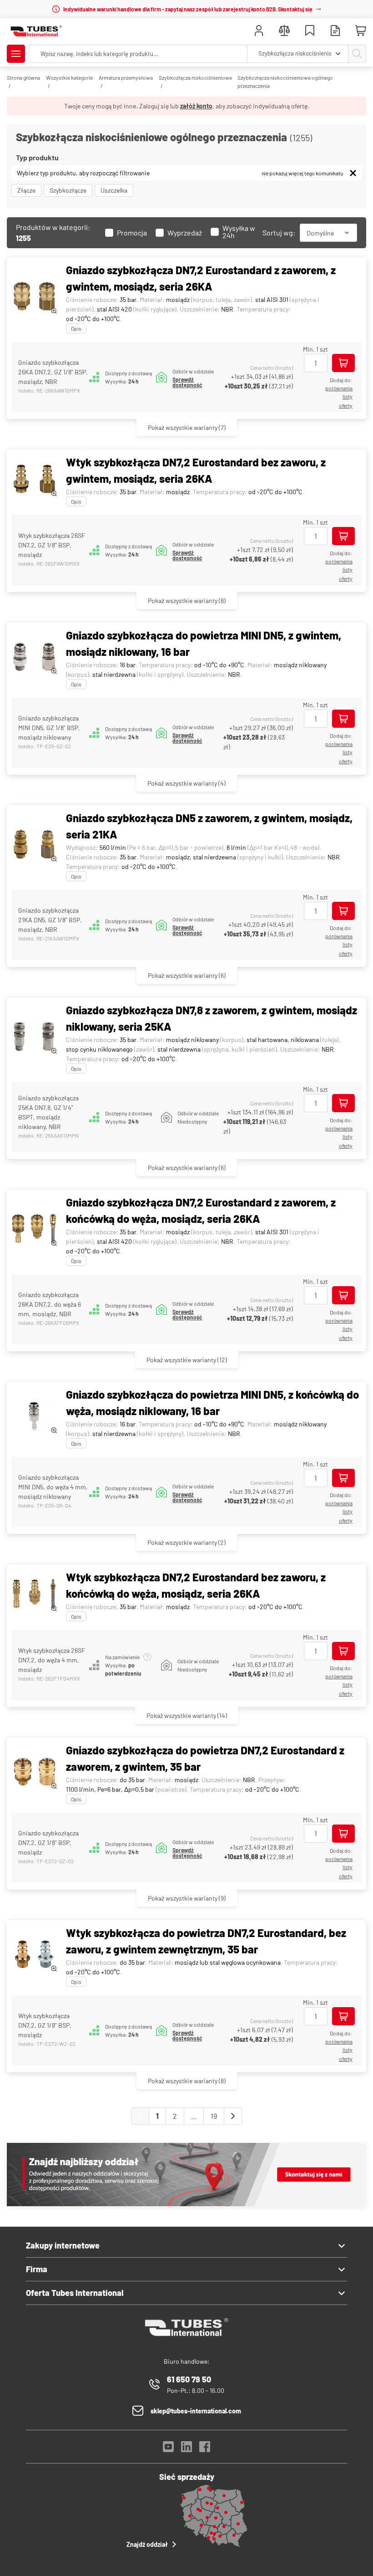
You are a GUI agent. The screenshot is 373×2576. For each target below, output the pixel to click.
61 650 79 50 (189, 2379)
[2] (233, 2116)
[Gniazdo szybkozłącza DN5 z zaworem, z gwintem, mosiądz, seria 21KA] (34, 845)
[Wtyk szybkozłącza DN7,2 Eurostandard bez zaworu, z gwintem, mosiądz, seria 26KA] (34, 480)
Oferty (346, 405)
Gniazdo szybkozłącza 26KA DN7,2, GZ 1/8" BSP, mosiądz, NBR (53, 372)
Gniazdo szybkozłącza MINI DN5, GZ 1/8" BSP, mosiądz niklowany (49, 728)
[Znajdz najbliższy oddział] (186, 2204)
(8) (187, 601)
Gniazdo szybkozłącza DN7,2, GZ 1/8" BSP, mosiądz (48, 1843)
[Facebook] (205, 2449)
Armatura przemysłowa (126, 77)
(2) (186, 1542)
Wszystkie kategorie (69, 77)
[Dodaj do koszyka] (343, 363)
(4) (186, 783)
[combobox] (298, 54)
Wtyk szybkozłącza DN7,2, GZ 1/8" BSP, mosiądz (45, 2025)
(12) (187, 1360)
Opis (76, 328)
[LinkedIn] (186, 2449)
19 (214, 2116)
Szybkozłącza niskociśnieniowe (195, 77)
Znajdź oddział (147, 2544)
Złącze (26, 190)
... (194, 2116)
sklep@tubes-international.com (196, 2411)
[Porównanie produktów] (284, 32)
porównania (339, 388)
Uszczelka (114, 190)
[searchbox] (138, 54)
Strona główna (23, 77)
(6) (187, 975)
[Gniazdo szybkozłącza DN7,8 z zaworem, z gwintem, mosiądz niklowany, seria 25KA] (34, 1037)
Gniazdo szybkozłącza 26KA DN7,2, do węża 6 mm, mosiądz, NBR (50, 1304)
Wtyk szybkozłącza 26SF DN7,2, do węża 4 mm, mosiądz (52, 1660)
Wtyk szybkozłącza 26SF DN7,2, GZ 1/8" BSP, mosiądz (52, 545)
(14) (187, 1715)
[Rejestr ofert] (335, 32)
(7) (187, 427)
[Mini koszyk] (361, 31)
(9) (187, 1898)
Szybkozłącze (68, 190)
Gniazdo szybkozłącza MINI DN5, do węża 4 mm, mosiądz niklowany (53, 1487)
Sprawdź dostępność (187, 382)
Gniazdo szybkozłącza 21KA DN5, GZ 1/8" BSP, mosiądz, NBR (50, 920)
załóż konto (196, 106)
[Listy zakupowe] (310, 32)
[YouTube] (168, 2449)
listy (348, 396)
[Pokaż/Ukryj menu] (16, 54)
